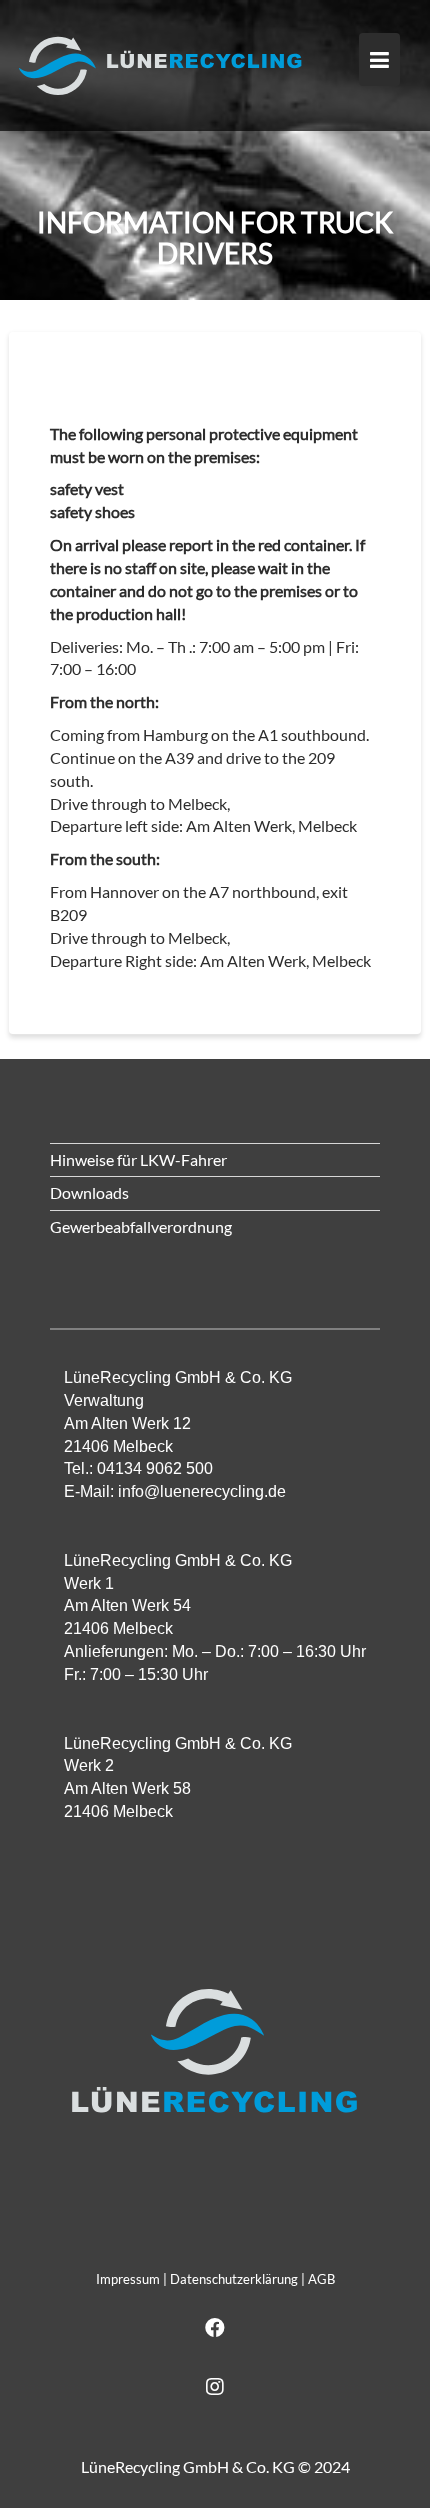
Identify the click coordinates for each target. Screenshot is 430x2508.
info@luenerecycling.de (202, 1491)
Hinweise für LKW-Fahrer (138, 1159)
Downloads (89, 1192)
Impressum (128, 2279)
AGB (321, 2279)
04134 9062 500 (155, 1468)
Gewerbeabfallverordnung (141, 1226)
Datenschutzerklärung (234, 2279)
